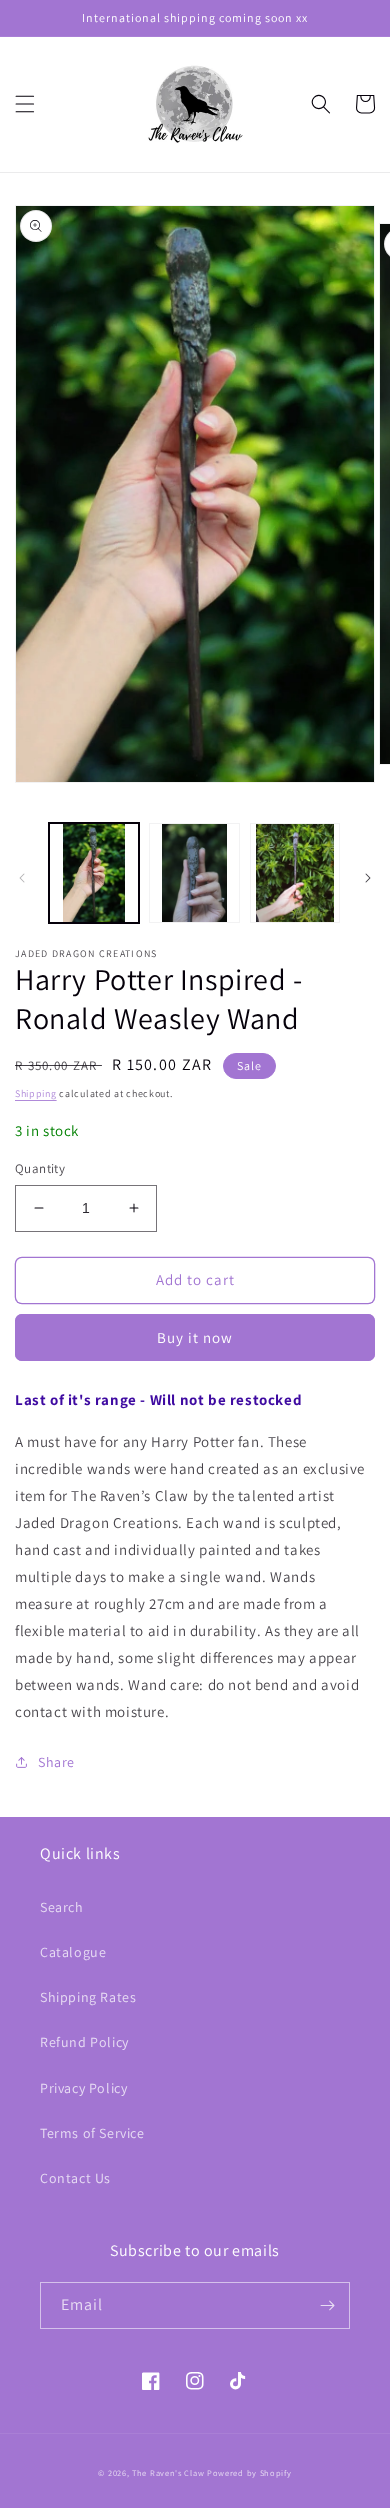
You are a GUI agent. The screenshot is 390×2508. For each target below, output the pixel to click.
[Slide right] (368, 878)
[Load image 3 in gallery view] (295, 873)
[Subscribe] (327, 2305)
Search (62, 1907)
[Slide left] (22, 878)
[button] (25, 104)
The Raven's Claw (168, 2472)
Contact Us (75, 2178)
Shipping (36, 1093)
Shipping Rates (88, 1997)
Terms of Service (92, 2133)
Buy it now (195, 1337)
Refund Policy (84, 2042)
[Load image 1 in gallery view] (94, 873)
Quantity (40, 1168)
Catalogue (73, 1952)
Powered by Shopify (249, 2472)
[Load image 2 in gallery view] (194, 873)
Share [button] (56, 1762)
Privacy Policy (83, 2088)
